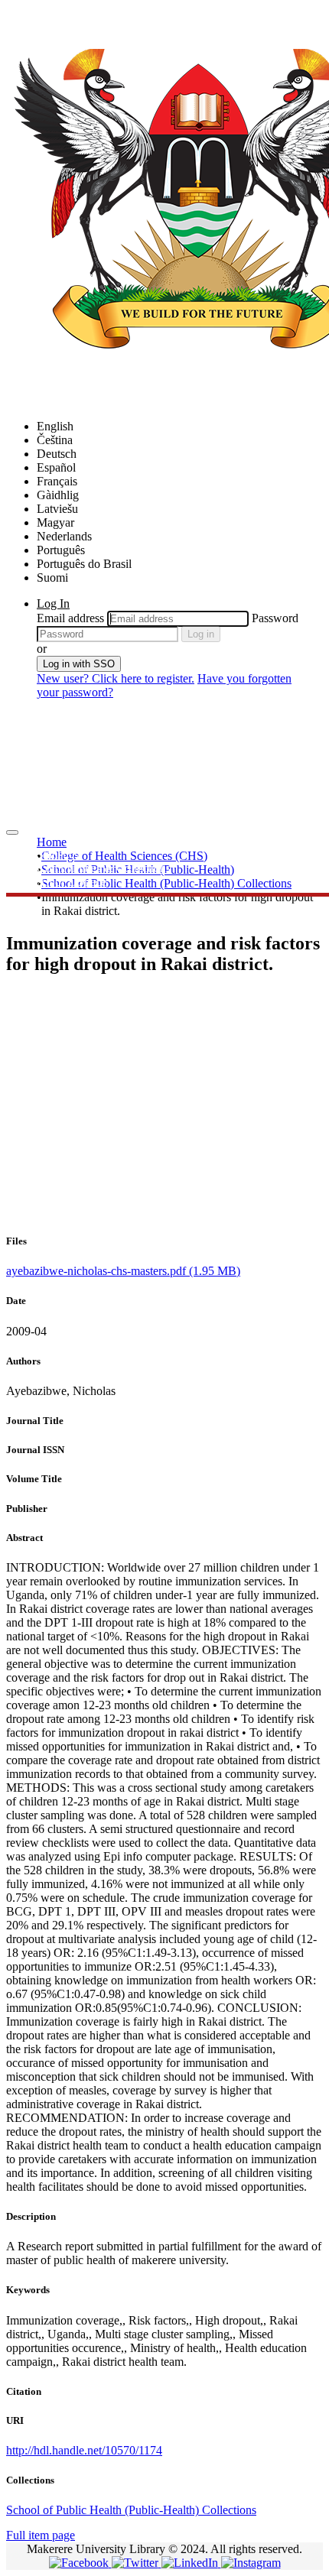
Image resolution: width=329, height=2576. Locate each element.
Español (56, 467)
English (55, 426)
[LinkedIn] (191, 2563)
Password (275, 618)
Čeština (55, 440)
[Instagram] (251, 2563)
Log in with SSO (79, 664)
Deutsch (57, 454)
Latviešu (57, 509)
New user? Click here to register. (116, 678)
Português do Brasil (84, 564)
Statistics (58, 854)
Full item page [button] (41, 2535)
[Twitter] (137, 2563)
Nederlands (64, 536)
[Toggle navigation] (12, 832)
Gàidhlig (58, 495)
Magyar (55, 522)
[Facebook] (80, 2563)
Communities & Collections (104, 868)
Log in (201, 634)
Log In (53, 603)
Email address (70, 618)
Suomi (52, 577)
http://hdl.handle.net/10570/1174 (84, 2450)
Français (57, 481)
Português (61, 550)
